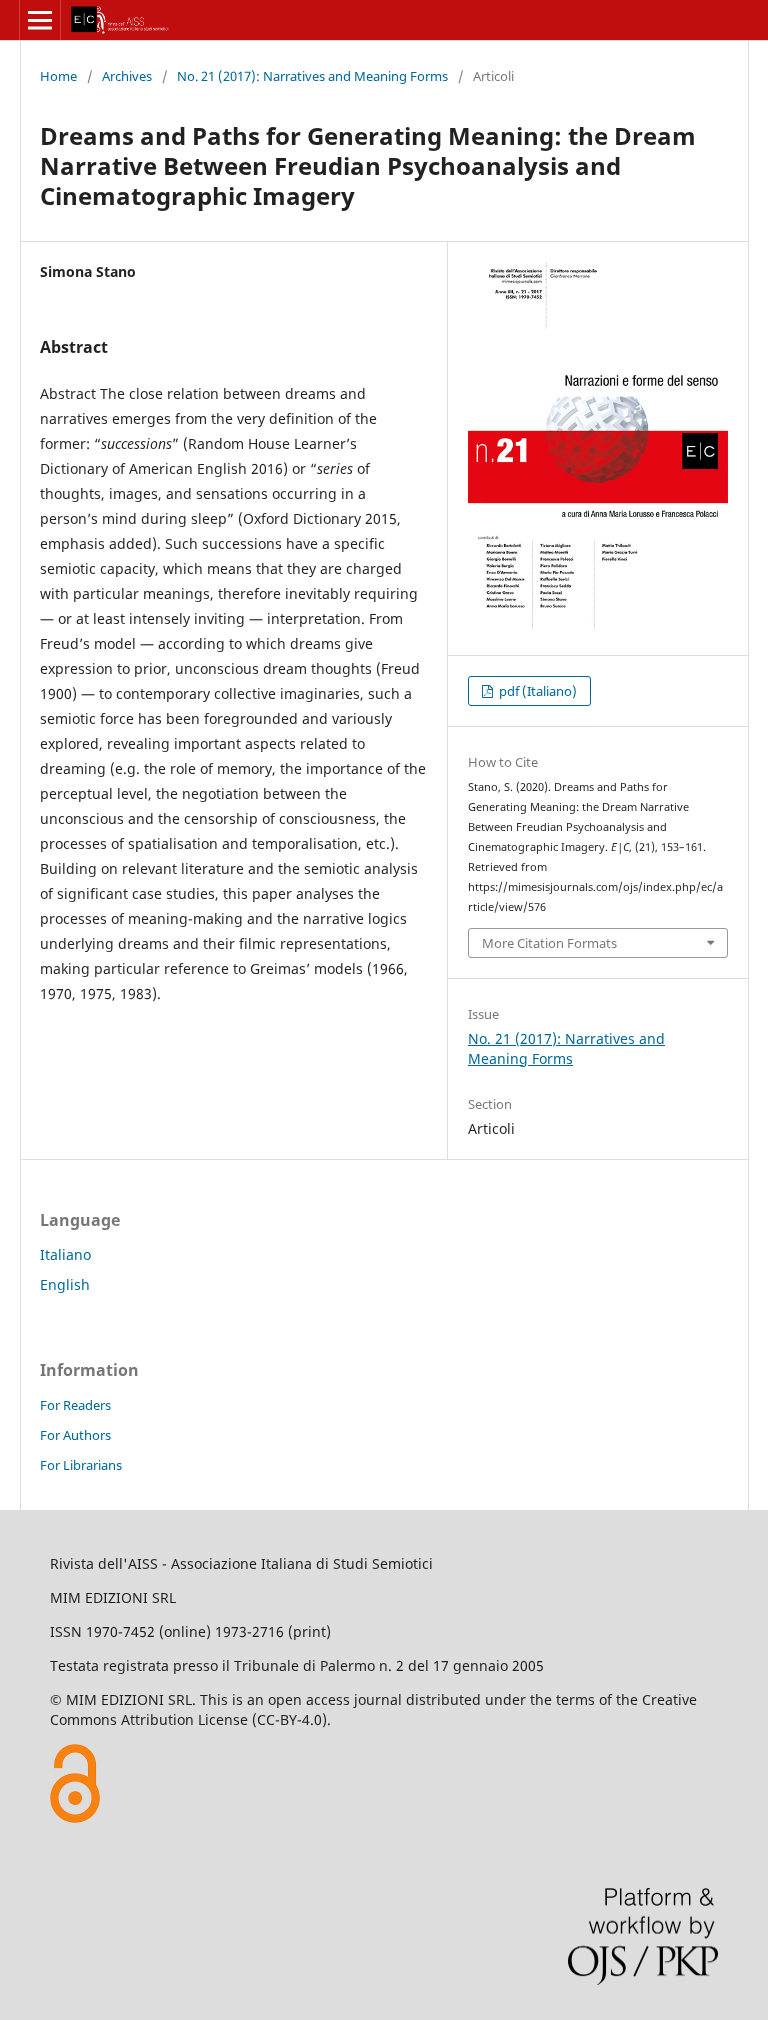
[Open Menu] (40, 20)
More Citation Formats (549, 943)
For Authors (75, 1435)
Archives (127, 76)
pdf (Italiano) (536, 691)
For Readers (75, 1405)
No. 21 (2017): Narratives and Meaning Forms (312, 76)
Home (58, 76)
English (65, 1284)
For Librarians (81, 1465)
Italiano (65, 1254)
